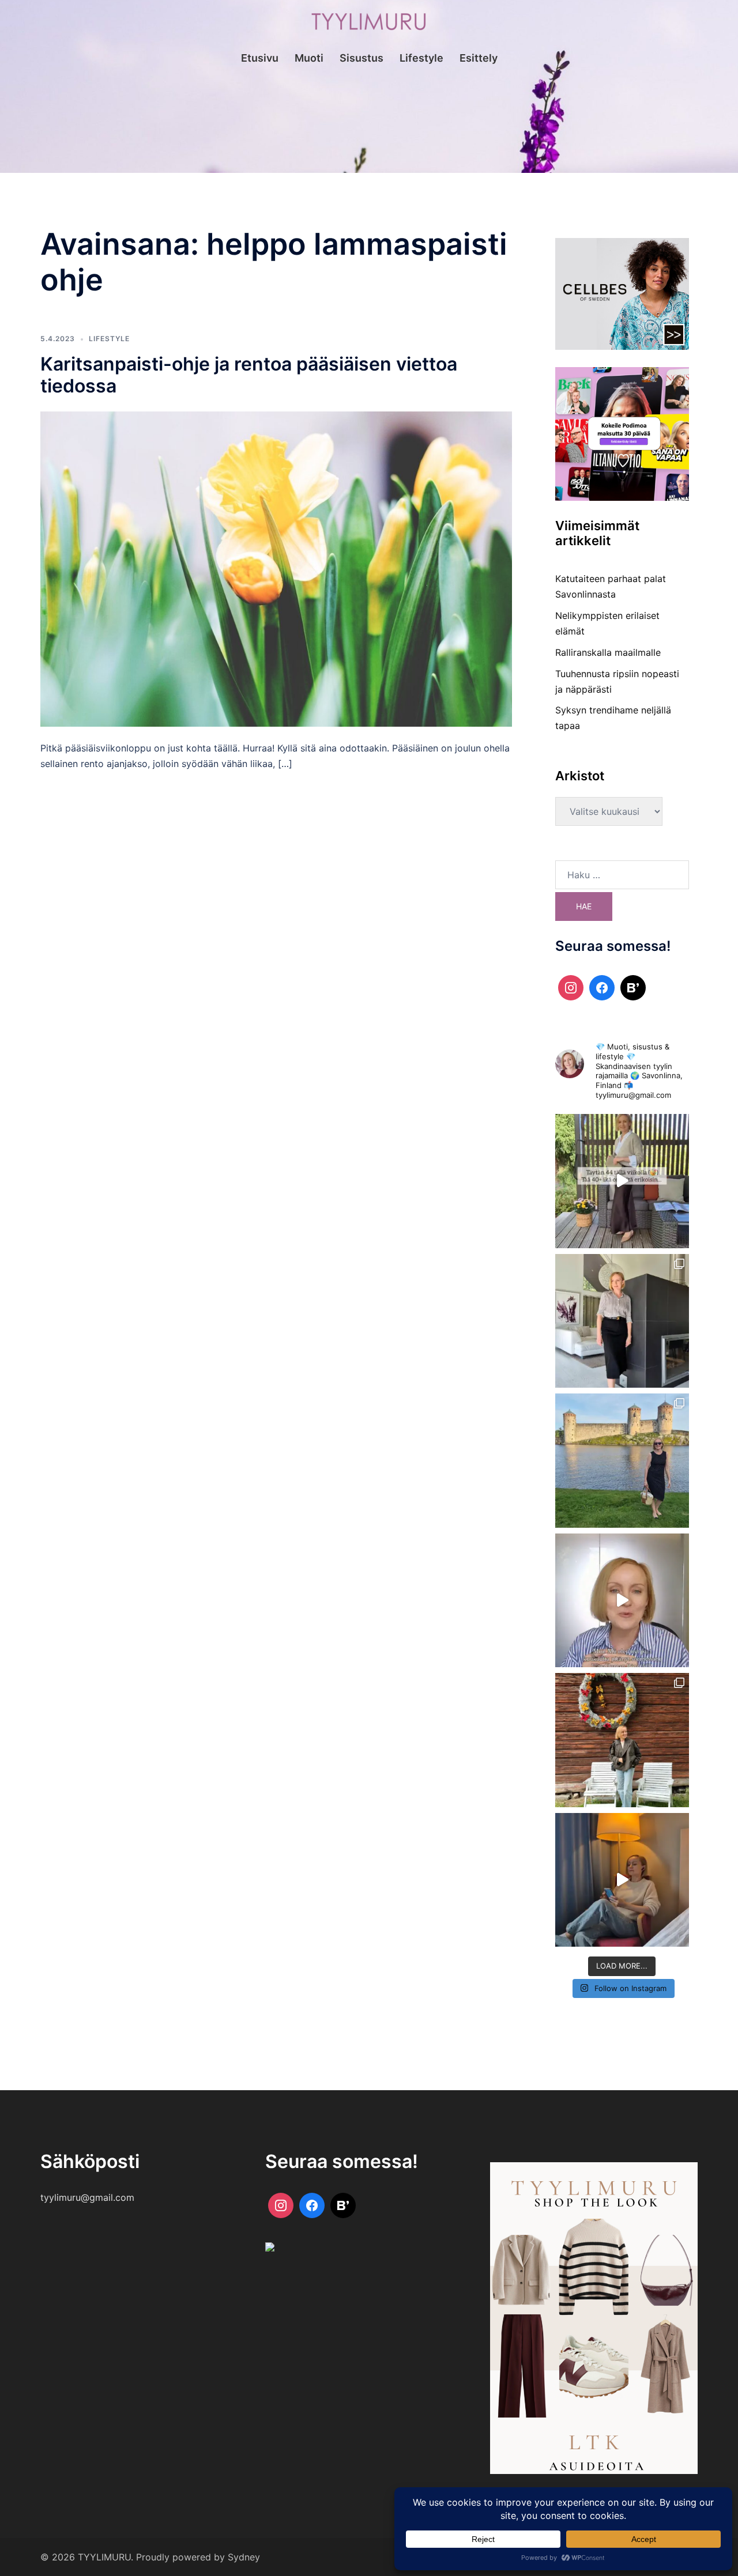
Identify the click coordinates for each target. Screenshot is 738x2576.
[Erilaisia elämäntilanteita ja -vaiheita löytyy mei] (622, 1181)
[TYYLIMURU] (369, 25)
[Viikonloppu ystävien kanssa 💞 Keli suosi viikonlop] (622, 1461)
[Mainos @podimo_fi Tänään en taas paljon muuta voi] (622, 1880)
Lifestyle (421, 58)
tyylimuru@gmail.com (87, 2197)
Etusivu (260, 58)
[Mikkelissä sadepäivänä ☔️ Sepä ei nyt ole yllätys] (622, 1740)
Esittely (479, 58)
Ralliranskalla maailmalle (608, 652)
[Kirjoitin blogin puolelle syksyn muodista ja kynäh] (622, 1321)
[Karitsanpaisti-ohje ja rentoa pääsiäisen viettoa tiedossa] (276, 568)
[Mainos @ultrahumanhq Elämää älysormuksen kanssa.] (622, 1601)
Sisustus (362, 58)
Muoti (309, 58)
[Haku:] (622, 875)
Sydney (244, 2557)
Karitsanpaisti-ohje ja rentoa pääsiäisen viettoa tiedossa (249, 375)
